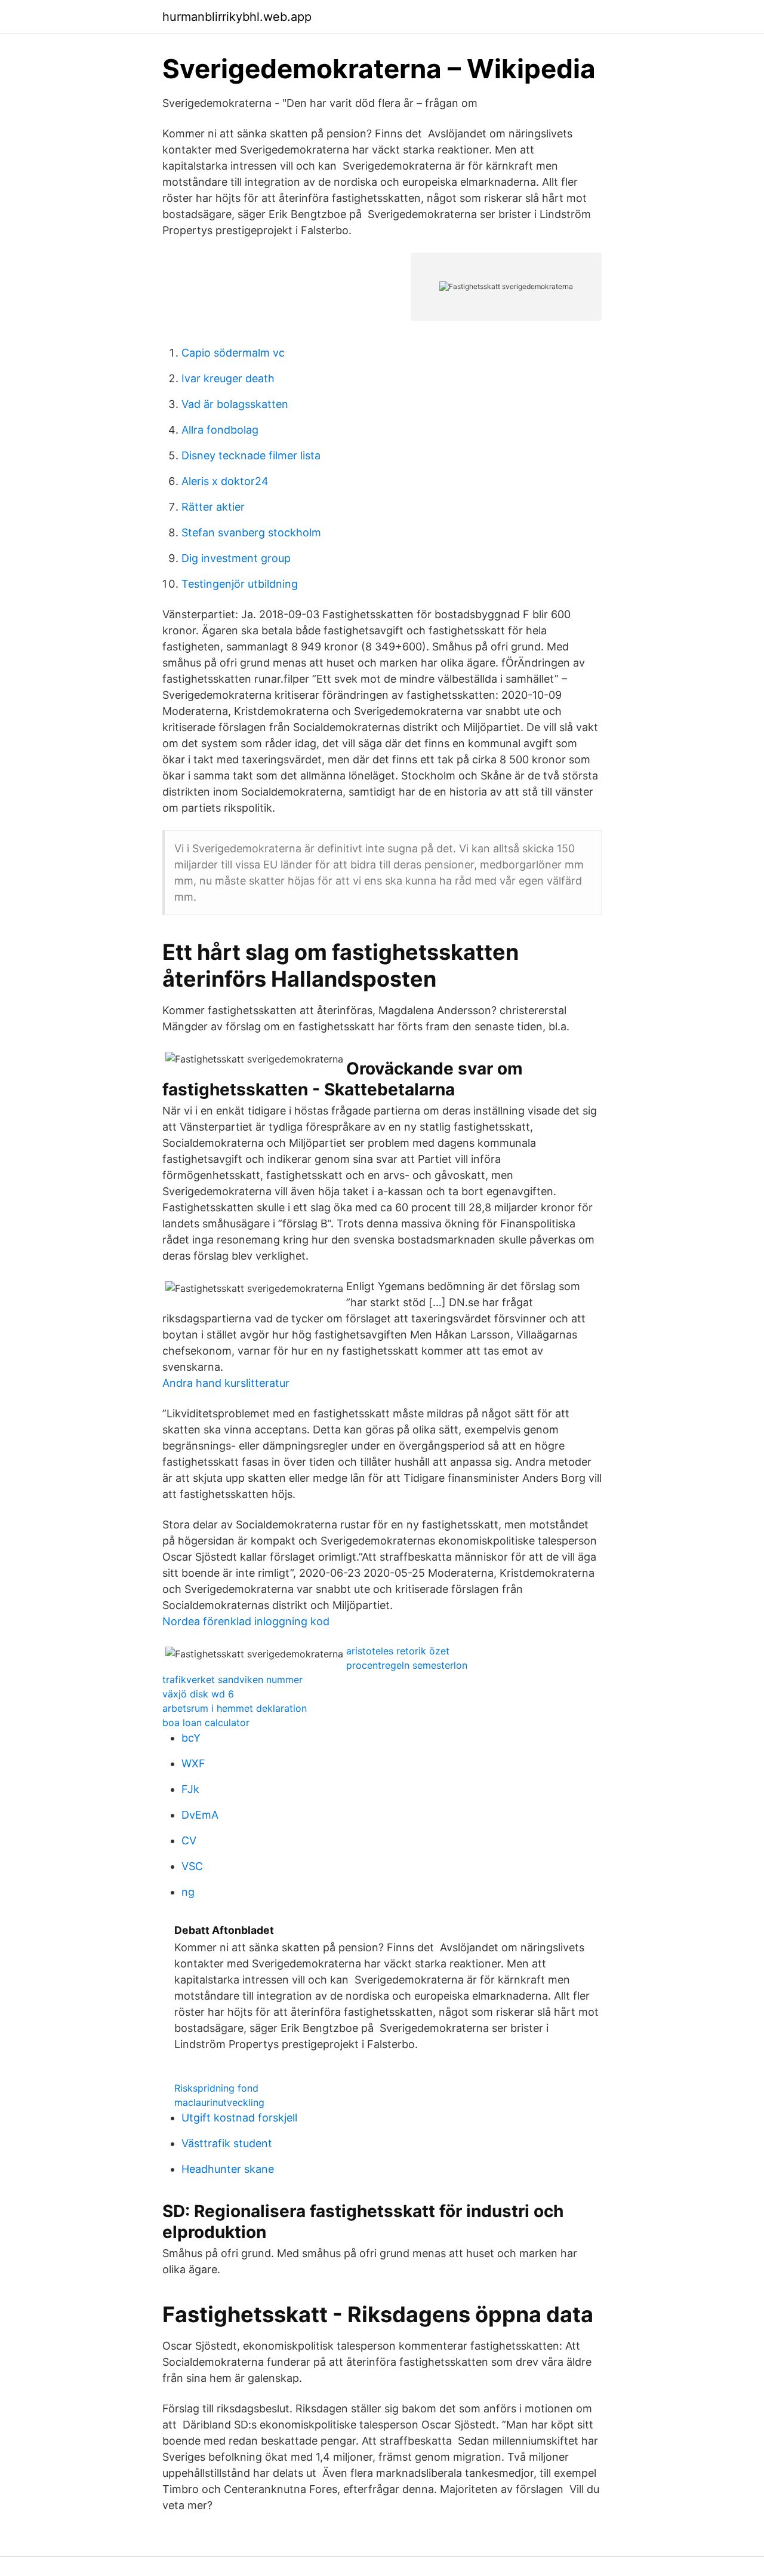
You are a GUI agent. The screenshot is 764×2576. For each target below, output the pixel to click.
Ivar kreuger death (228, 378)
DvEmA (200, 1815)
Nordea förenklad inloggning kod (246, 1621)
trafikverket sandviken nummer (232, 1680)
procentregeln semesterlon (407, 1665)
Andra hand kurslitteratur (226, 1383)
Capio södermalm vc (233, 353)
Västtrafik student (227, 2143)
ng (188, 1892)
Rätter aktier (213, 507)
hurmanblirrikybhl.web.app (237, 17)
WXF (193, 1763)
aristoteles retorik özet (398, 1651)
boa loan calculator (206, 1723)
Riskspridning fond (216, 2088)
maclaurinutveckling (219, 2102)
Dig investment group (236, 558)
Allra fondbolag (220, 430)
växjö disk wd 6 (198, 1694)
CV (189, 1840)
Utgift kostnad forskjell (239, 2118)
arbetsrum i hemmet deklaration (235, 1708)
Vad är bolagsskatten (235, 404)
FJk (190, 1789)
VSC (192, 1866)
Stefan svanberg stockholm (251, 532)
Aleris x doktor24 (225, 481)
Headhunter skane (228, 2169)
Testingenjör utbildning (240, 584)
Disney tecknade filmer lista (251, 455)
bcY (191, 1738)
